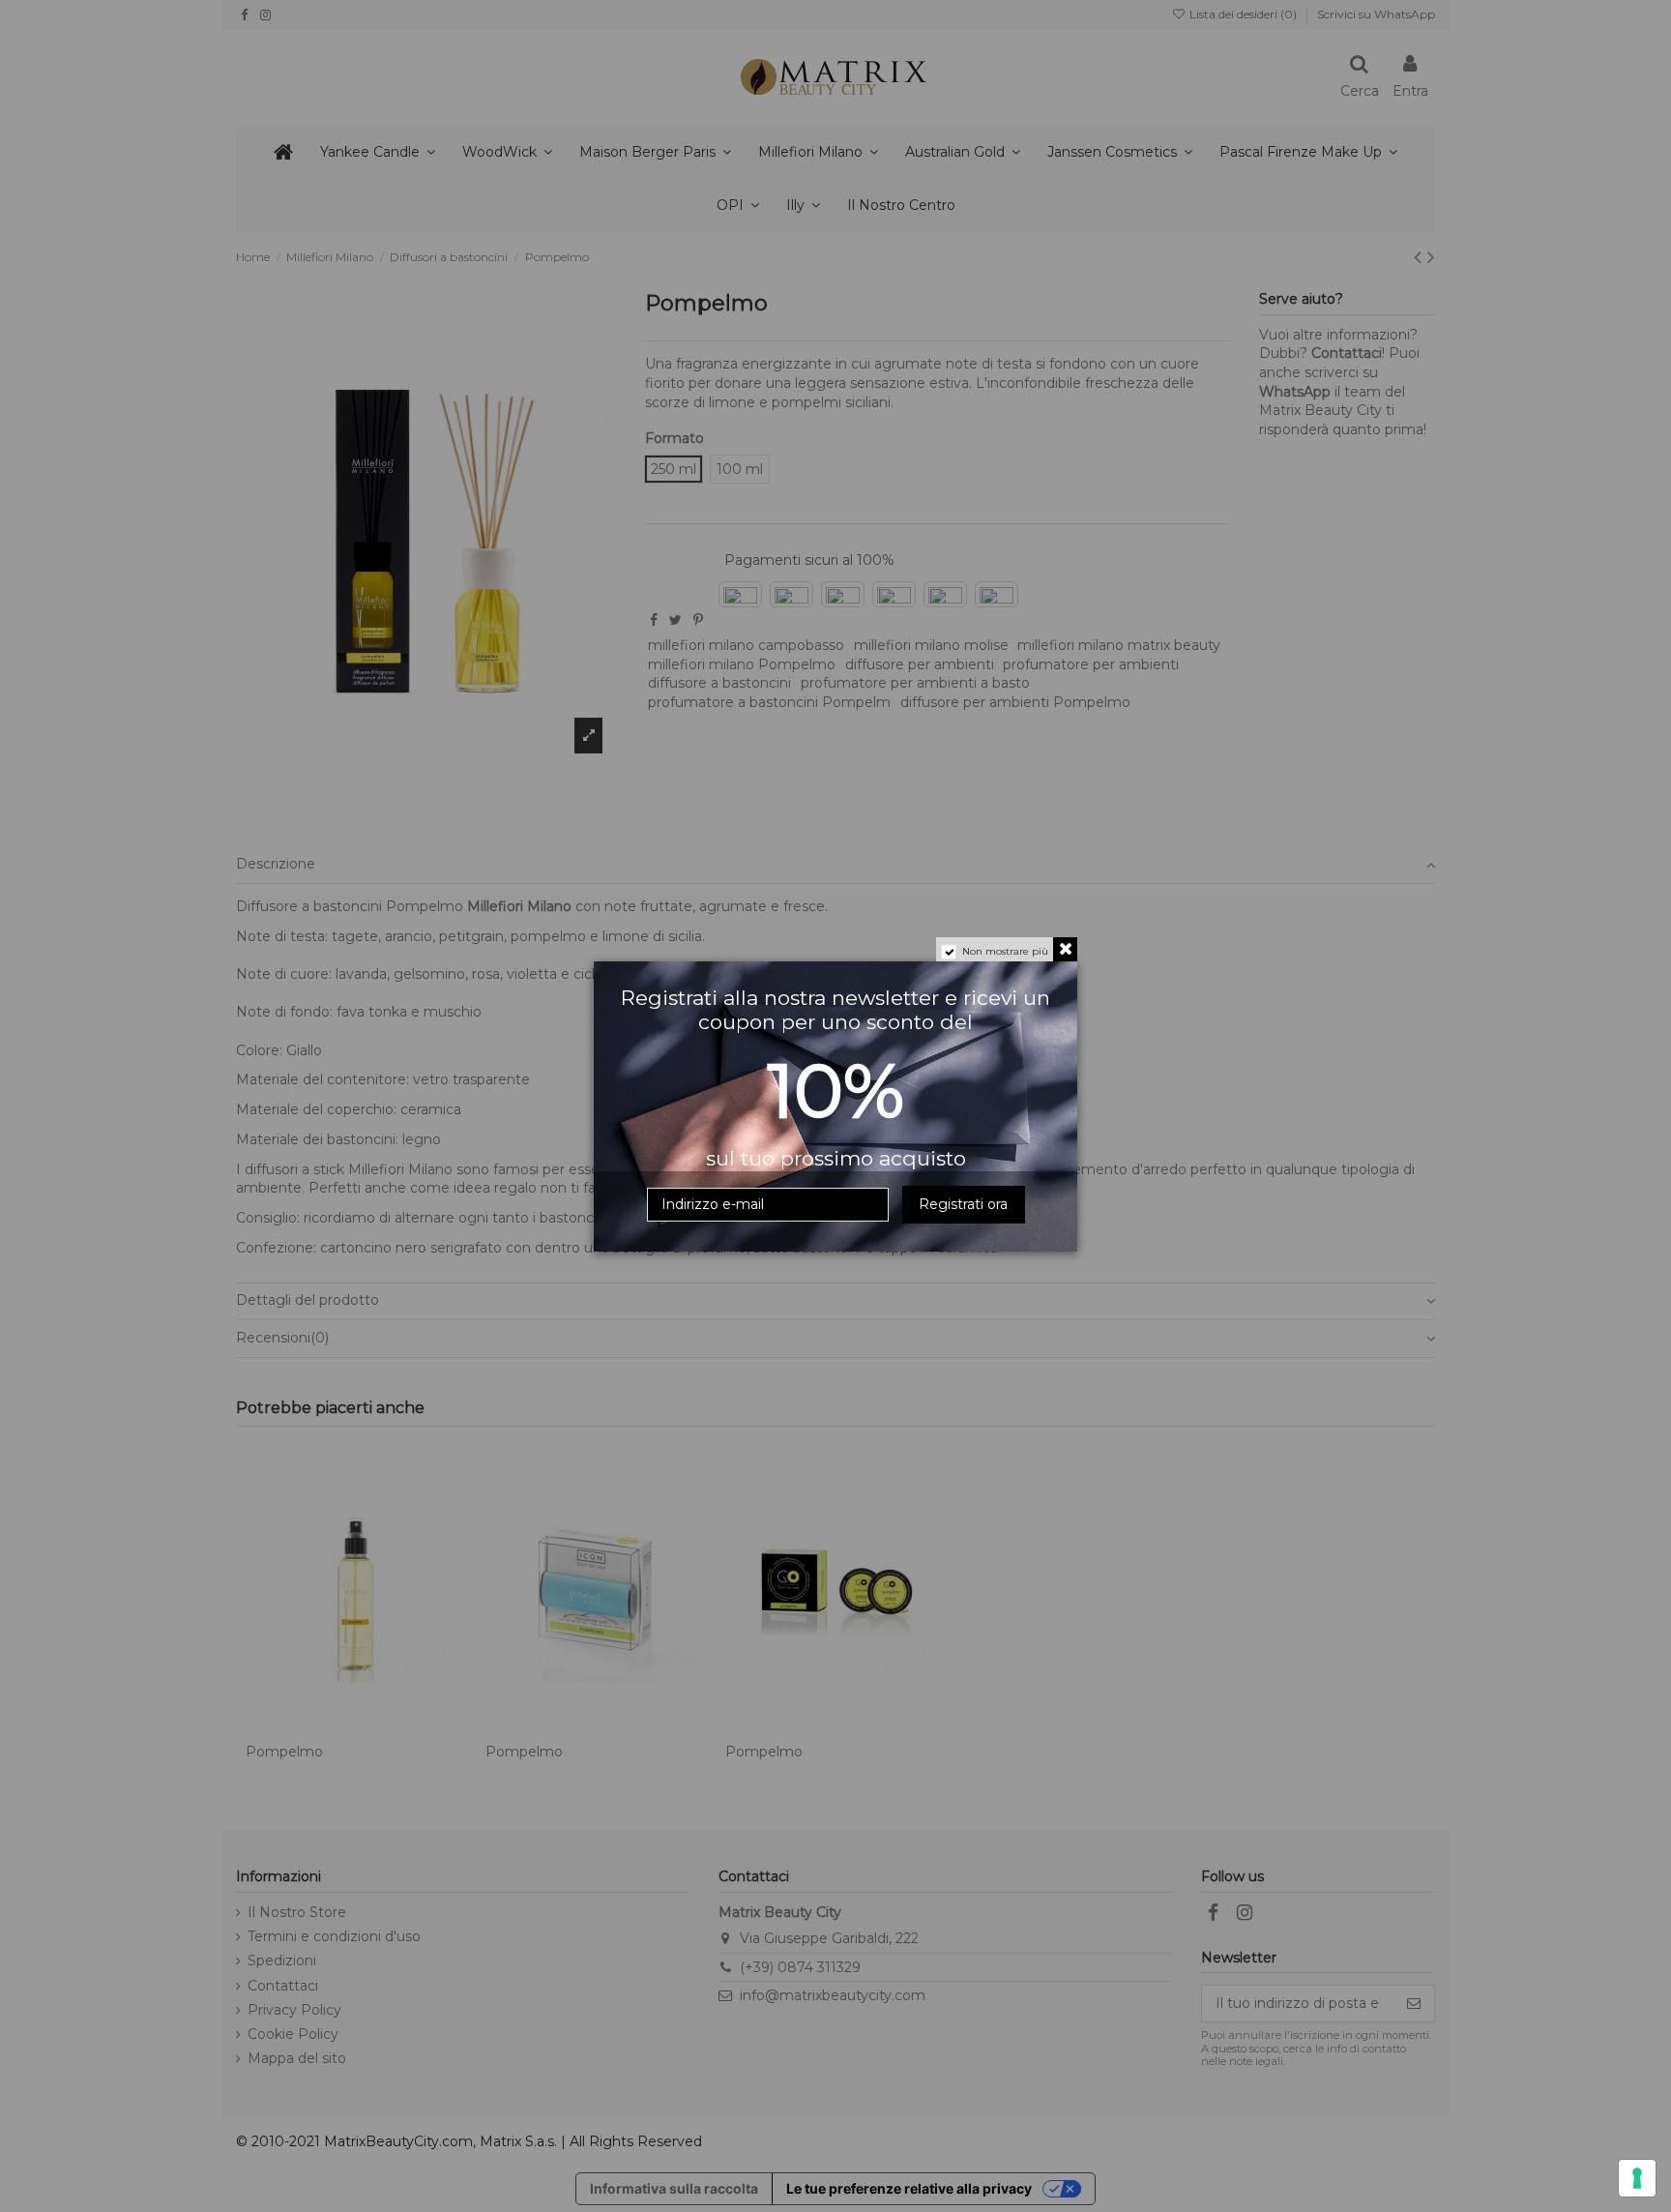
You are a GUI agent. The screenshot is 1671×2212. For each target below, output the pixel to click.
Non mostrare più (1005, 951)
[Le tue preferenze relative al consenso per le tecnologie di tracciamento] (1637, 2178)
